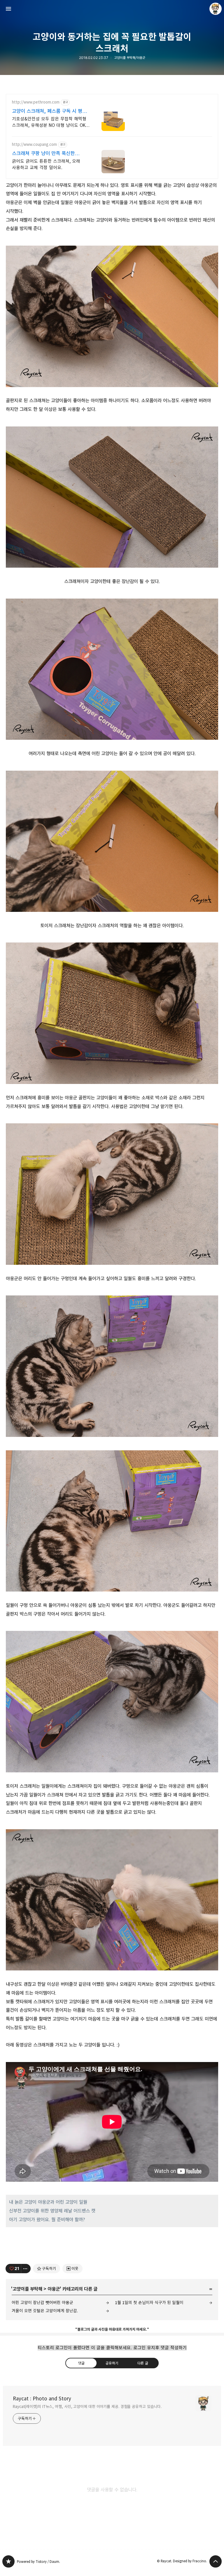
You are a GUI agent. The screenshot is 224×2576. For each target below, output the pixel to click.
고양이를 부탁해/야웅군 (130, 58)
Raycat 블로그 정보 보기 (216, 9)
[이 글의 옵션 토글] (26, 2269)
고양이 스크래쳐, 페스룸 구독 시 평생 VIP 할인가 (49, 111)
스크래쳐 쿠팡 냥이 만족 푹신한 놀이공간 (43, 154)
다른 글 (143, 2363)
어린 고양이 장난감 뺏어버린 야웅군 (42, 2303)
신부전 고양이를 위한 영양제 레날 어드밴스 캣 (52, 2211)
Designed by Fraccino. (190, 2561)
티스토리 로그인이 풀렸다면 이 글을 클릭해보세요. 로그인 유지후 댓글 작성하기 (112, 2348)
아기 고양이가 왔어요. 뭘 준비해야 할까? (47, 2220)
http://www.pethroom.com (36, 102)
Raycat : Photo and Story (42, 2399)
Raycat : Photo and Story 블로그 (8, 2561)
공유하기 (112, 2363)
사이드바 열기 (8, 9)
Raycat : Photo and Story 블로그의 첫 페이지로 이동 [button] (112, 9)
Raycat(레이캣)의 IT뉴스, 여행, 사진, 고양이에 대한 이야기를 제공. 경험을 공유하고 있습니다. (87, 2407)
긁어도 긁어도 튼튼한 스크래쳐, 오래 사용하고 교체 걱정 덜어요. (46, 164)
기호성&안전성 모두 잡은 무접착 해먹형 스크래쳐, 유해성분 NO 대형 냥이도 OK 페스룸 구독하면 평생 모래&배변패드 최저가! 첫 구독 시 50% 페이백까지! (49, 122)
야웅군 (54, 2289)
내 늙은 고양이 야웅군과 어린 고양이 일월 (48, 2202)
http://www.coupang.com (34, 145)
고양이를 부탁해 (27, 2289)
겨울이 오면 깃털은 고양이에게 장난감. (45, 2311)
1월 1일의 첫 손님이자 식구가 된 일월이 (149, 2303)
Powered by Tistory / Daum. (38, 2562)
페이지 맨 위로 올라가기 (216, 2561)
